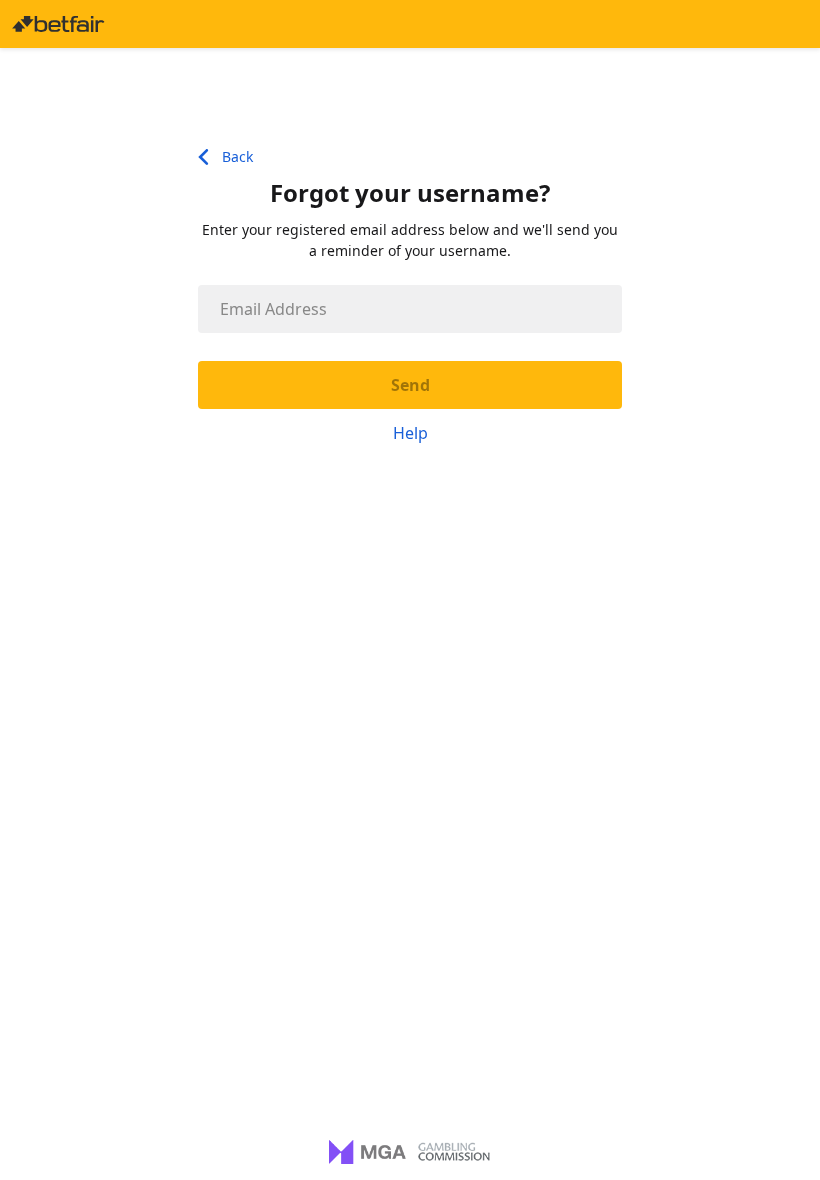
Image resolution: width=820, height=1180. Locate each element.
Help (410, 433)
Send (410, 385)
